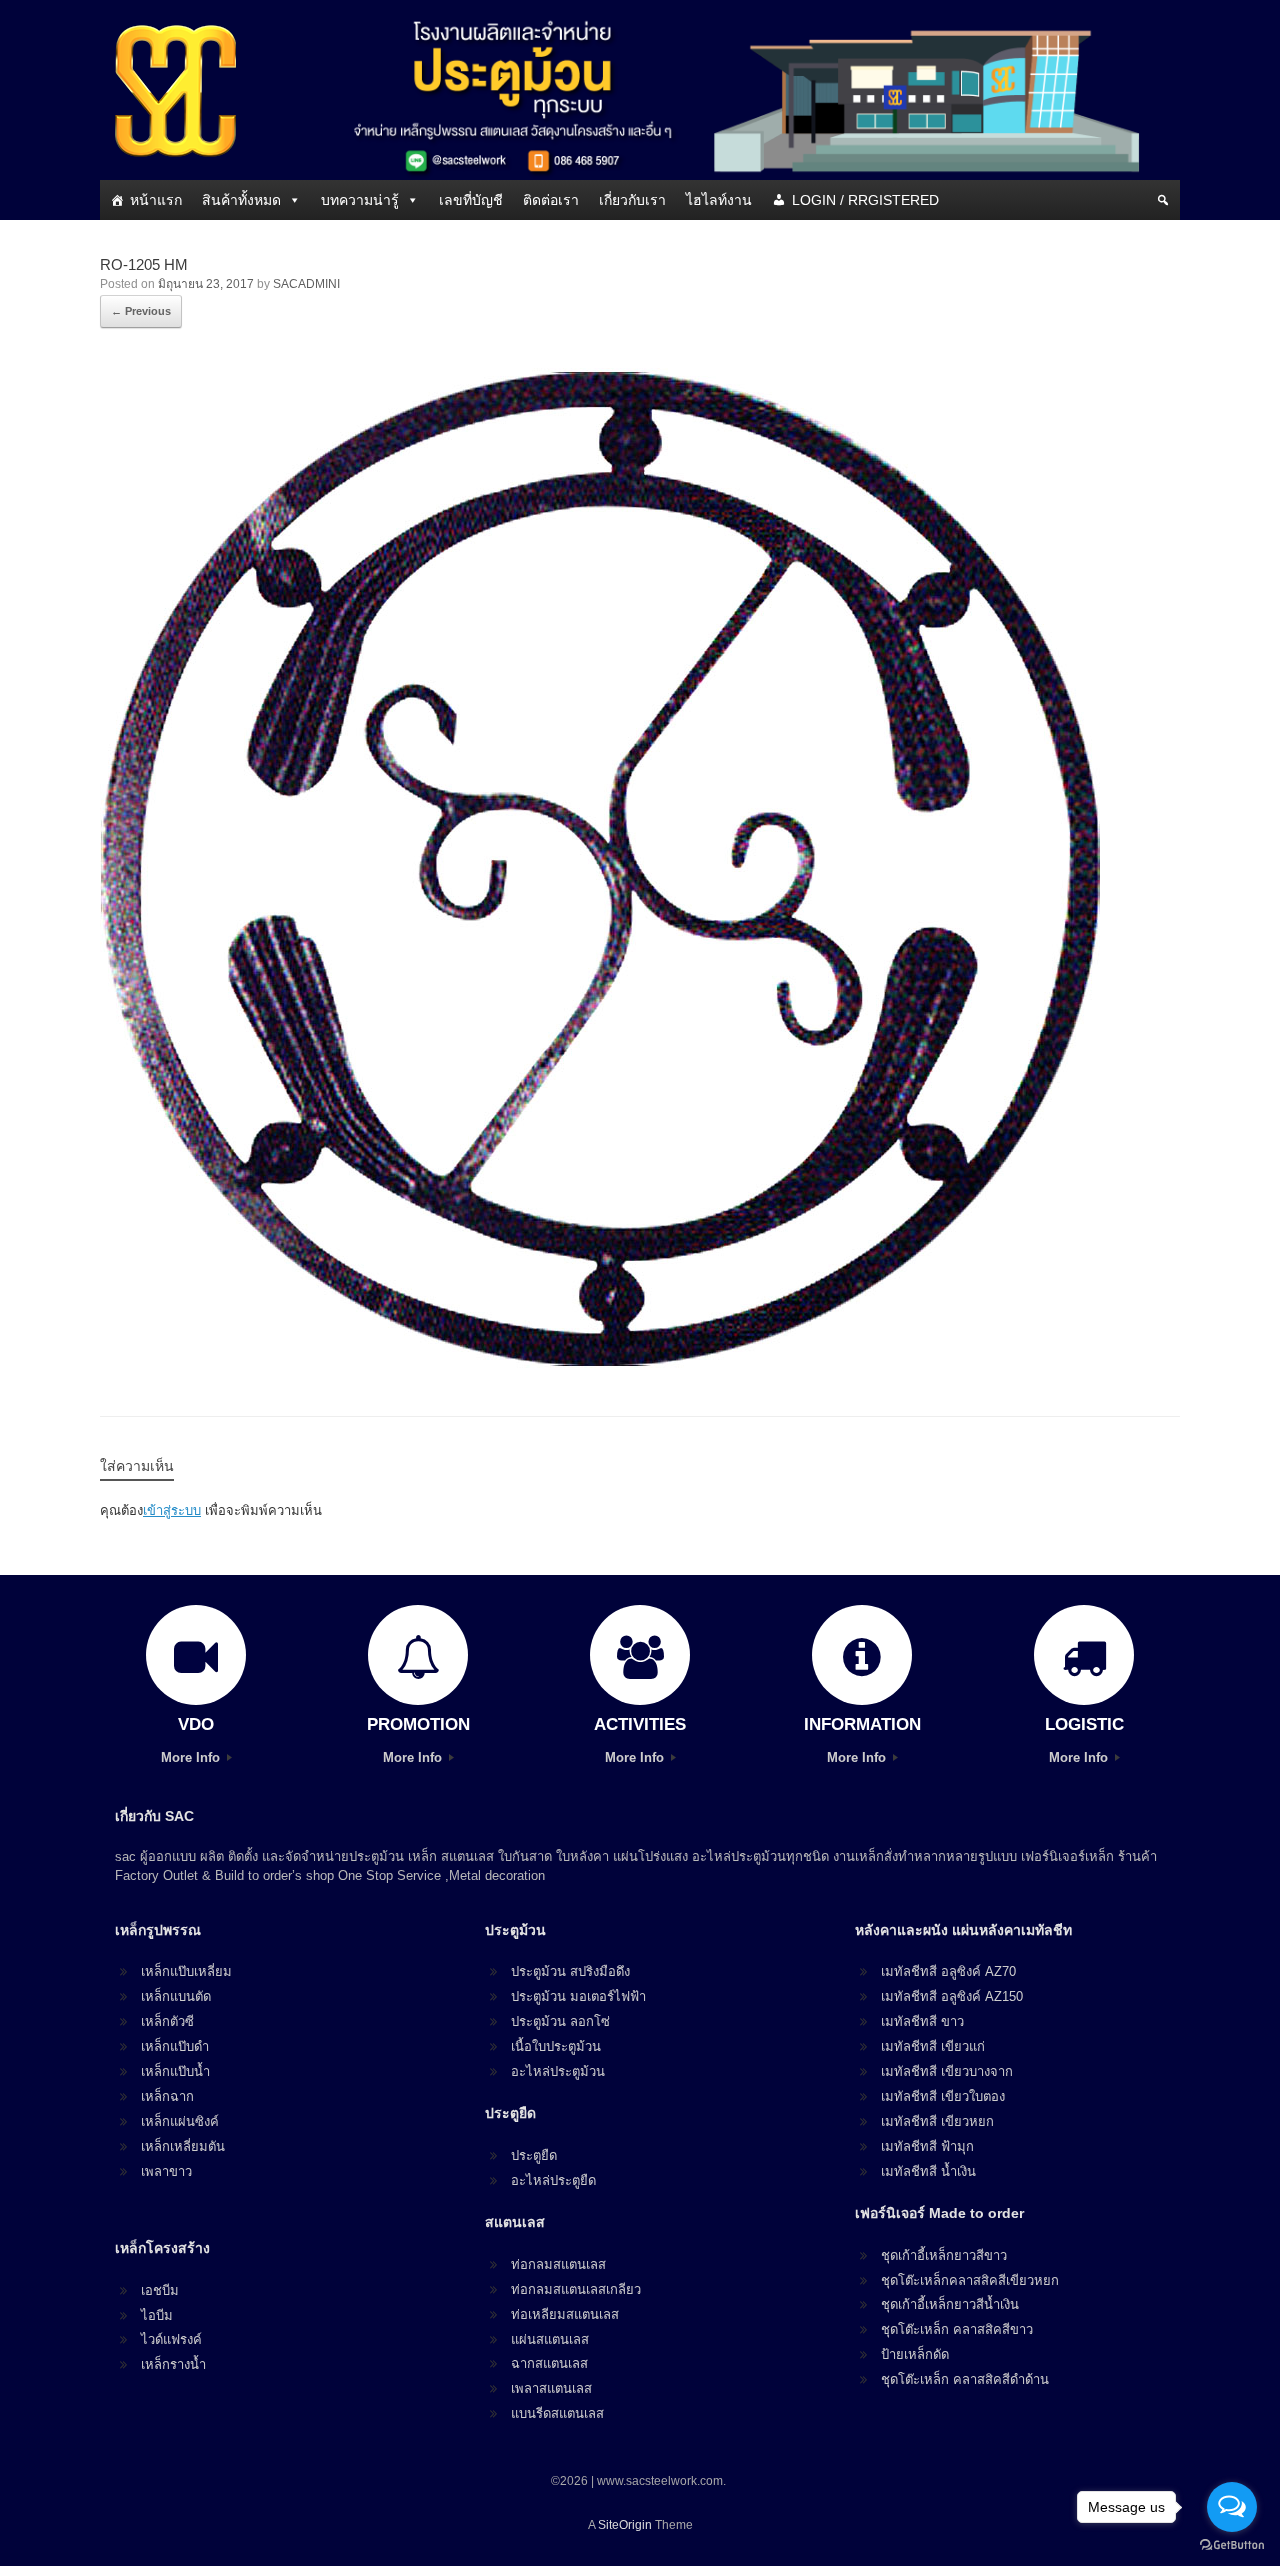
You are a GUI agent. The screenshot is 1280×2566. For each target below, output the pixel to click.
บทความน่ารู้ (360, 200)
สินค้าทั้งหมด (241, 200)
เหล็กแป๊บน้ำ (175, 2071)
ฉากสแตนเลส (549, 2363)
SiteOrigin (625, 2525)
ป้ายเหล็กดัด (915, 2354)
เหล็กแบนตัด (176, 1996)
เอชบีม (160, 2290)
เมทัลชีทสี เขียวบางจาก (947, 2071)
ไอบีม (157, 2315)
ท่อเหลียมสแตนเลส (565, 2314)
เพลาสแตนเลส (551, 2388)
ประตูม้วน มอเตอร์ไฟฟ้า (578, 1996)
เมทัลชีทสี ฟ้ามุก (927, 2146)
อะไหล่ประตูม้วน (558, 2071)
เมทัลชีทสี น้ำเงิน (928, 2171)
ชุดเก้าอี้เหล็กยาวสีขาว (944, 2255)
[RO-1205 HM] (600, 1362)
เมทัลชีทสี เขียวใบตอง (943, 2096)
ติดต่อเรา (551, 200)
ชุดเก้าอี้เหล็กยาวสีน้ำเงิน (950, 2304)
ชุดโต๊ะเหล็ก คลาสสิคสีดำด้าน (965, 2379)
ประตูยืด (534, 2155)
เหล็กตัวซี (167, 2021)
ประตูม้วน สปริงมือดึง (570, 1971)
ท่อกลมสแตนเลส (558, 2264)
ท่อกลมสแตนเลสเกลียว (576, 2289)
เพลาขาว (166, 2171)
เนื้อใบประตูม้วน (556, 2046)
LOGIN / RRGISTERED (865, 200)
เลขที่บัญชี (471, 200)
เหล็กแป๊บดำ (175, 2046)
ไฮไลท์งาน (719, 200)
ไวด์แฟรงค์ (171, 2339)
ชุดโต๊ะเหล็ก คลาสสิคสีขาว (957, 2329)
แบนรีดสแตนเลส (557, 2413)
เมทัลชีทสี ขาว (922, 2021)
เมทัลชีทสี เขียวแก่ (933, 2046)
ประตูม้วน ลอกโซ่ (560, 2021)
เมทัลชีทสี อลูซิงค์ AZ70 (948, 1971)
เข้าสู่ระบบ (172, 1510)
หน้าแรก (156, 200)
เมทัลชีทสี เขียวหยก (937, 2121)
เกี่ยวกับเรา (632, 200)
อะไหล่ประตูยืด (553, 2180)
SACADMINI (306, 284)
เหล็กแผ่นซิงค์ (180, 2121)
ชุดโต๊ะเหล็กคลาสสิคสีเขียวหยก (970, 2280)
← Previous (141, 311)
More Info (192, 1757)
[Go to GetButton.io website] (1232, 2545)
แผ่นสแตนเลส (550, 2339)
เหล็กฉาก (167, 2096)
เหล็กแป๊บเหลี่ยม (186, 1971)
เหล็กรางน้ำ (173, 2364)
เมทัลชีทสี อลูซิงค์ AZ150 (952, 1996)
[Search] (1163, 200)
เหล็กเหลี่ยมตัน (183, 2146)
